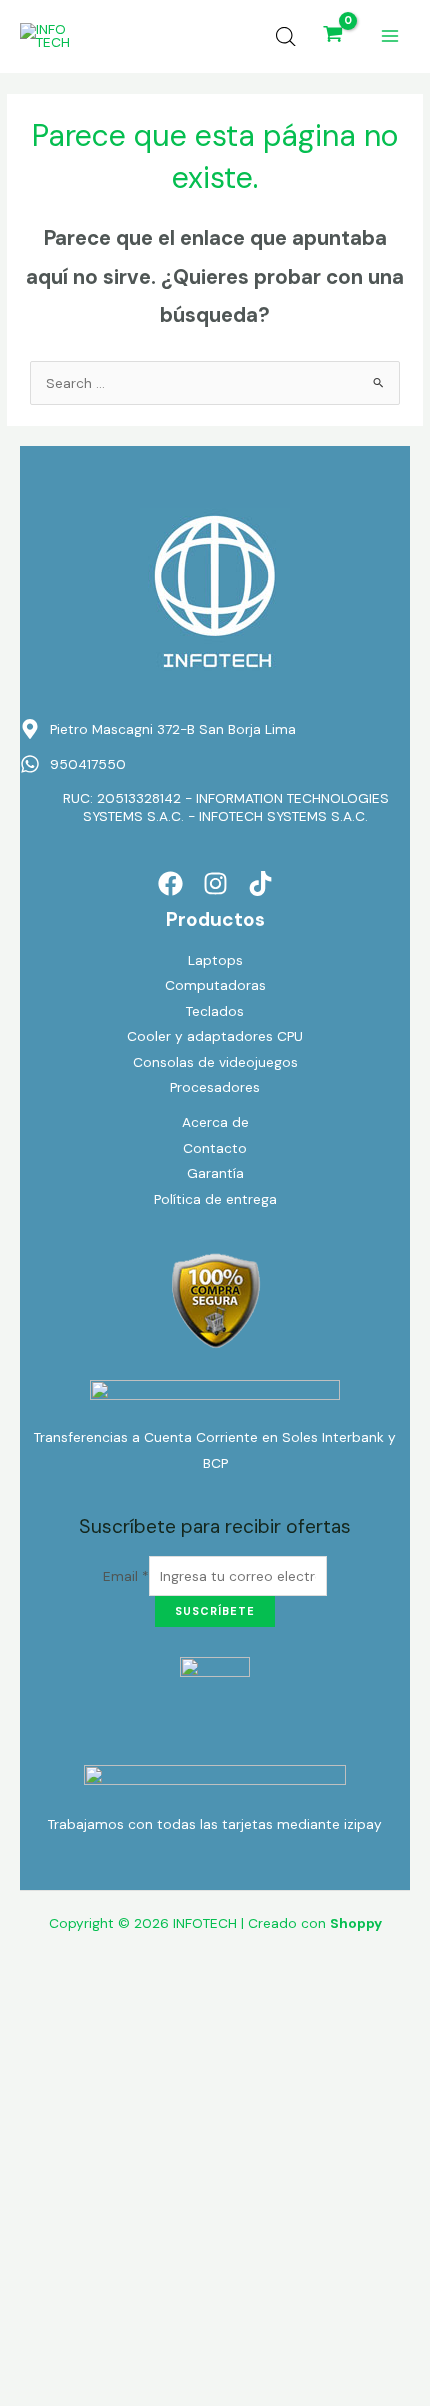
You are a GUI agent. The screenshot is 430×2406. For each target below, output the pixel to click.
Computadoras (215, 985)
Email (126, 1576)
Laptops (215, 960)
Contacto (215, 1148)
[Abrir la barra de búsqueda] (286, 37)
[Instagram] (215, 883)
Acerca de (215, 1122)
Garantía (215, 1173)
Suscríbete (215, 1611)
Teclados (215, 1011)
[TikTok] (260, 883)
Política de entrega (215, 1199)
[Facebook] (170, 883)
